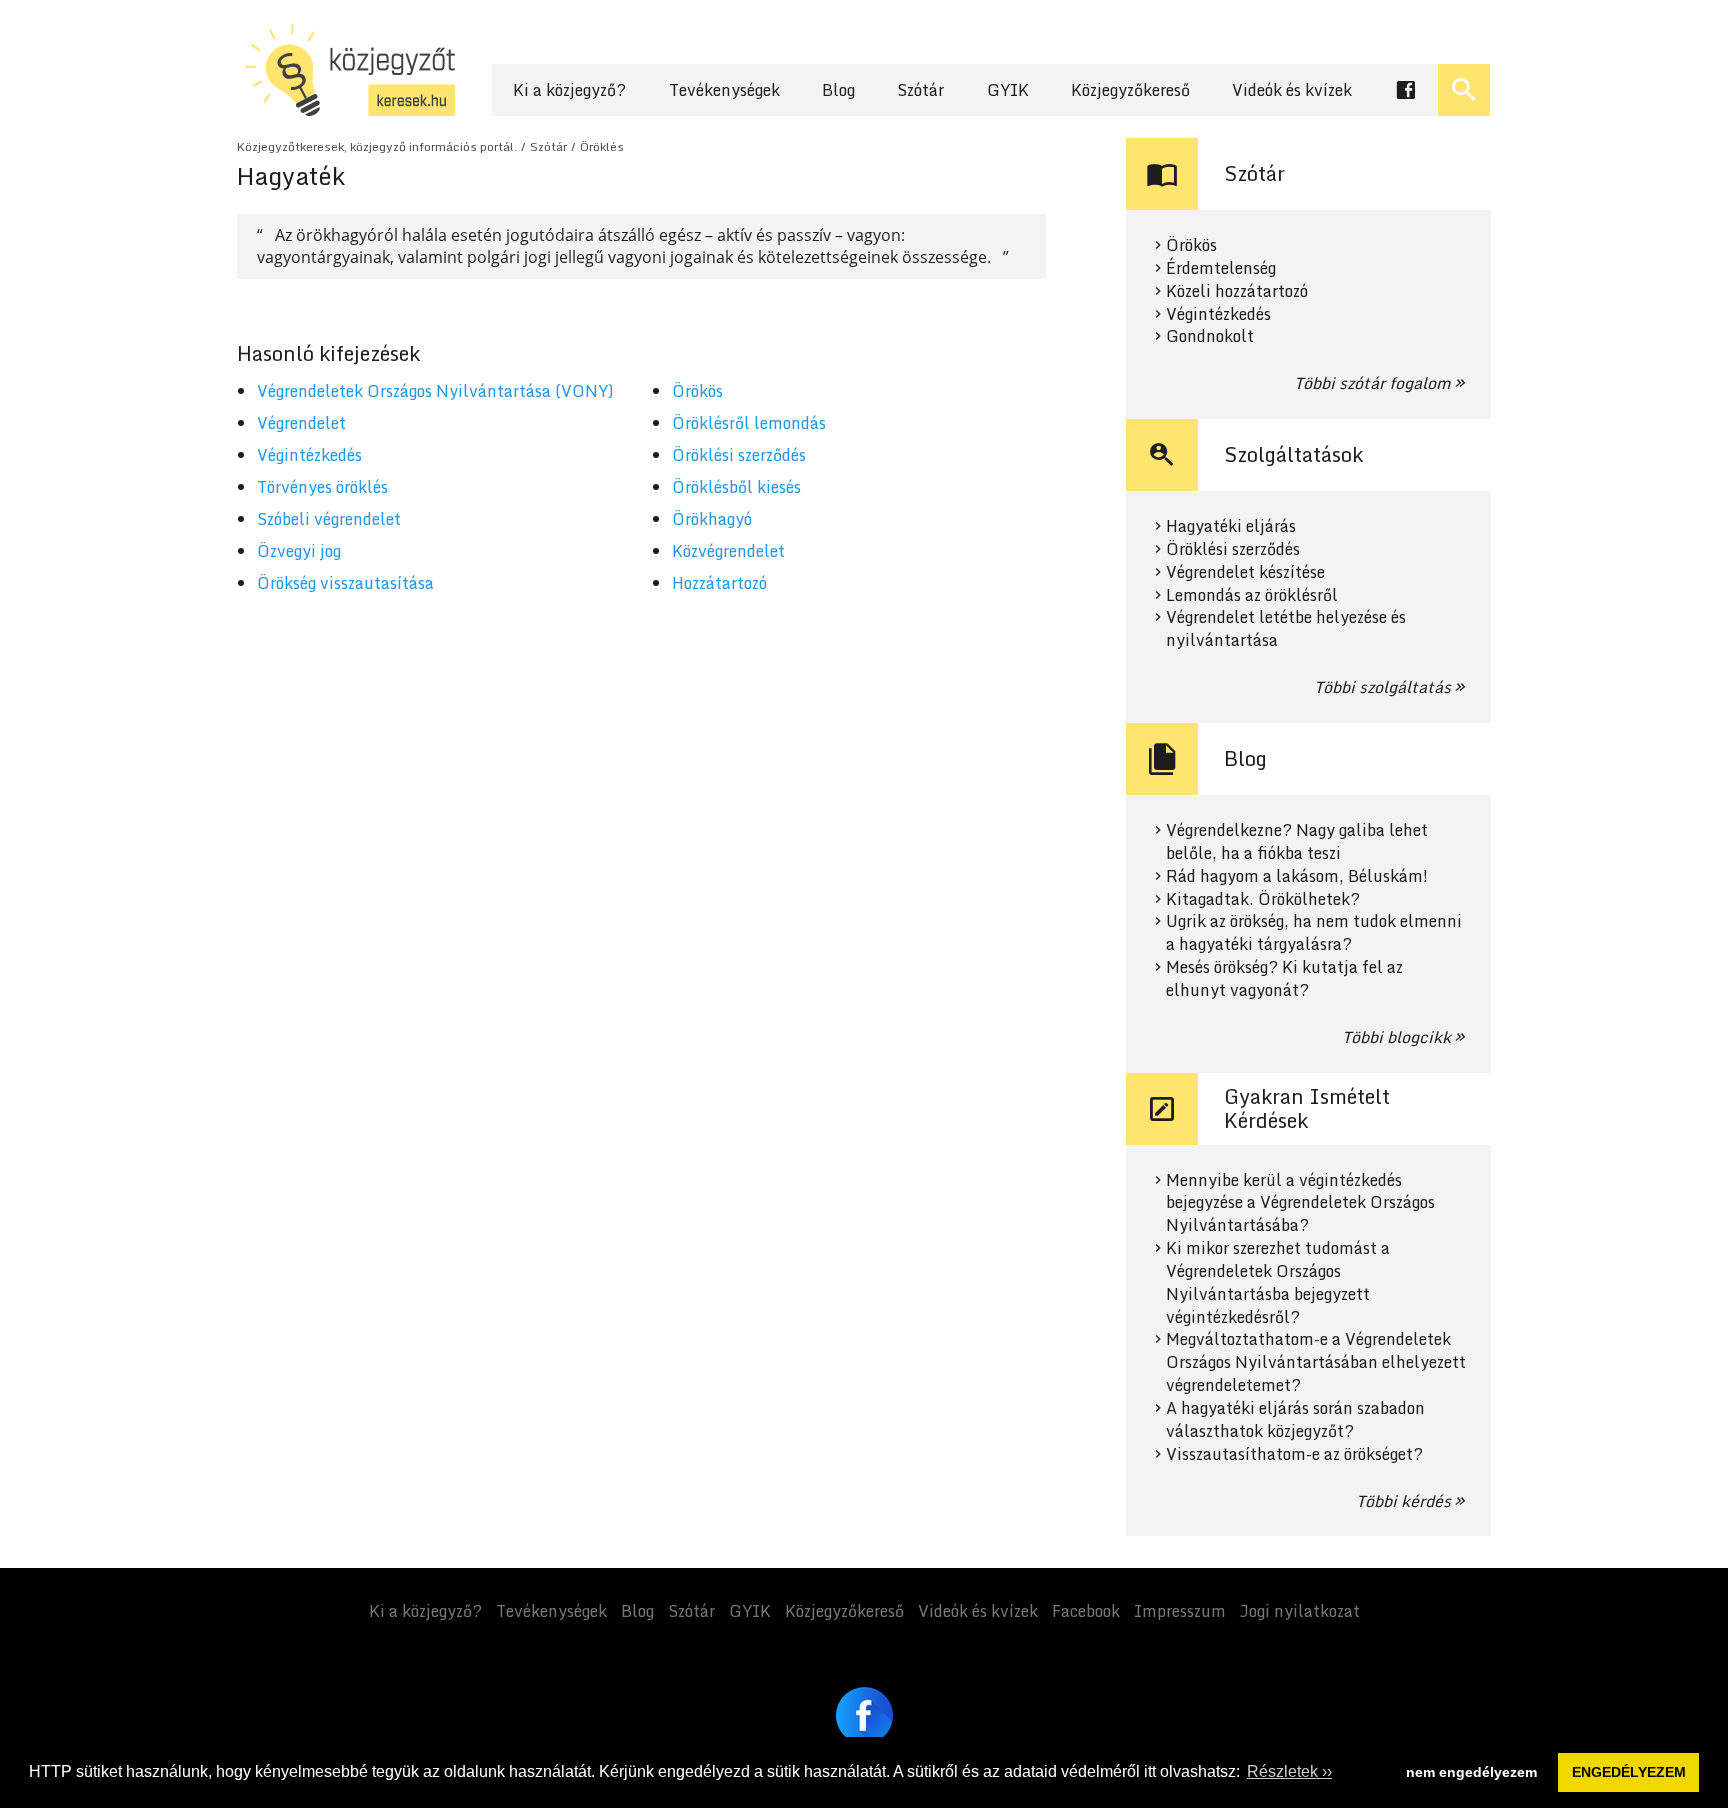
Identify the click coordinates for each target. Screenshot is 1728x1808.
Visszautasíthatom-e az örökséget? (1294, 1454)
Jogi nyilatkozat (1300, 1611)
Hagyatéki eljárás (1231, 526)
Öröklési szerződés (739, 455)
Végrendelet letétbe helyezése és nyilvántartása (1286, 629)
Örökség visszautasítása (345, 583)
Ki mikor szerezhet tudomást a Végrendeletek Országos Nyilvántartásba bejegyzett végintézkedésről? (1278, 1282)
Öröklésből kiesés (736, 487)
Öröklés (602, 146)
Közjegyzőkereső (1130, 90)
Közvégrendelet (728, 551)
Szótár (920, 90)
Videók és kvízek (1292, 90)
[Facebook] (864, 1715)
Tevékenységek (724, 90)
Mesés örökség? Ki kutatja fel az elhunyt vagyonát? (1284, 979)
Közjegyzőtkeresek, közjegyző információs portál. (377, 146)
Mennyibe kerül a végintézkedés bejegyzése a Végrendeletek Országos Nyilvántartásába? (1300, 1203)
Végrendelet (301, 423)
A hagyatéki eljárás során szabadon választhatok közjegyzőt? (1295, 1420)
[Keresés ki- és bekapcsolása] (1464, 90)
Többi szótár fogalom (1372, 383)
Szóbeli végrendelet (329, 519)
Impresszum (1180, 1611)
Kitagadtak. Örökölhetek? (1263, 899)
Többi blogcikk (1396, 1037)
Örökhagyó (712, 519)
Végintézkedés (309, 455)
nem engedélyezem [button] (1471, 1772)
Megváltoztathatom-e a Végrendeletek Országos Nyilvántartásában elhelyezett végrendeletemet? (1316, 1362)
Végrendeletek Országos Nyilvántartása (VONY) (435, 391)
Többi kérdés (1403, 1501)
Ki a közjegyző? (569, 90)
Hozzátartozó (719, 583)
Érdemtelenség (1221, 268)
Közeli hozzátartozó (1237, 291)
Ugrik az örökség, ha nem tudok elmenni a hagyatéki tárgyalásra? (1314, 933)
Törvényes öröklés (322, 487)
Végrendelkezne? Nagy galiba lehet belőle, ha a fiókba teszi (1297, 842)
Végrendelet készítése (1245, 572)
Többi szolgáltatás (1382, 687)
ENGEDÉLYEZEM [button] (1629, 1772)
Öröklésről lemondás (749, 423)
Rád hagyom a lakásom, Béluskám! (1297, 876)
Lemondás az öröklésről (1252, 595)
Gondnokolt (1210, 336)
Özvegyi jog (299, 551)
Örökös (697, 391)
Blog (838, 90)
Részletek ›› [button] (1289, 1771)
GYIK (1008, 90)
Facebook (1086, 1611)
